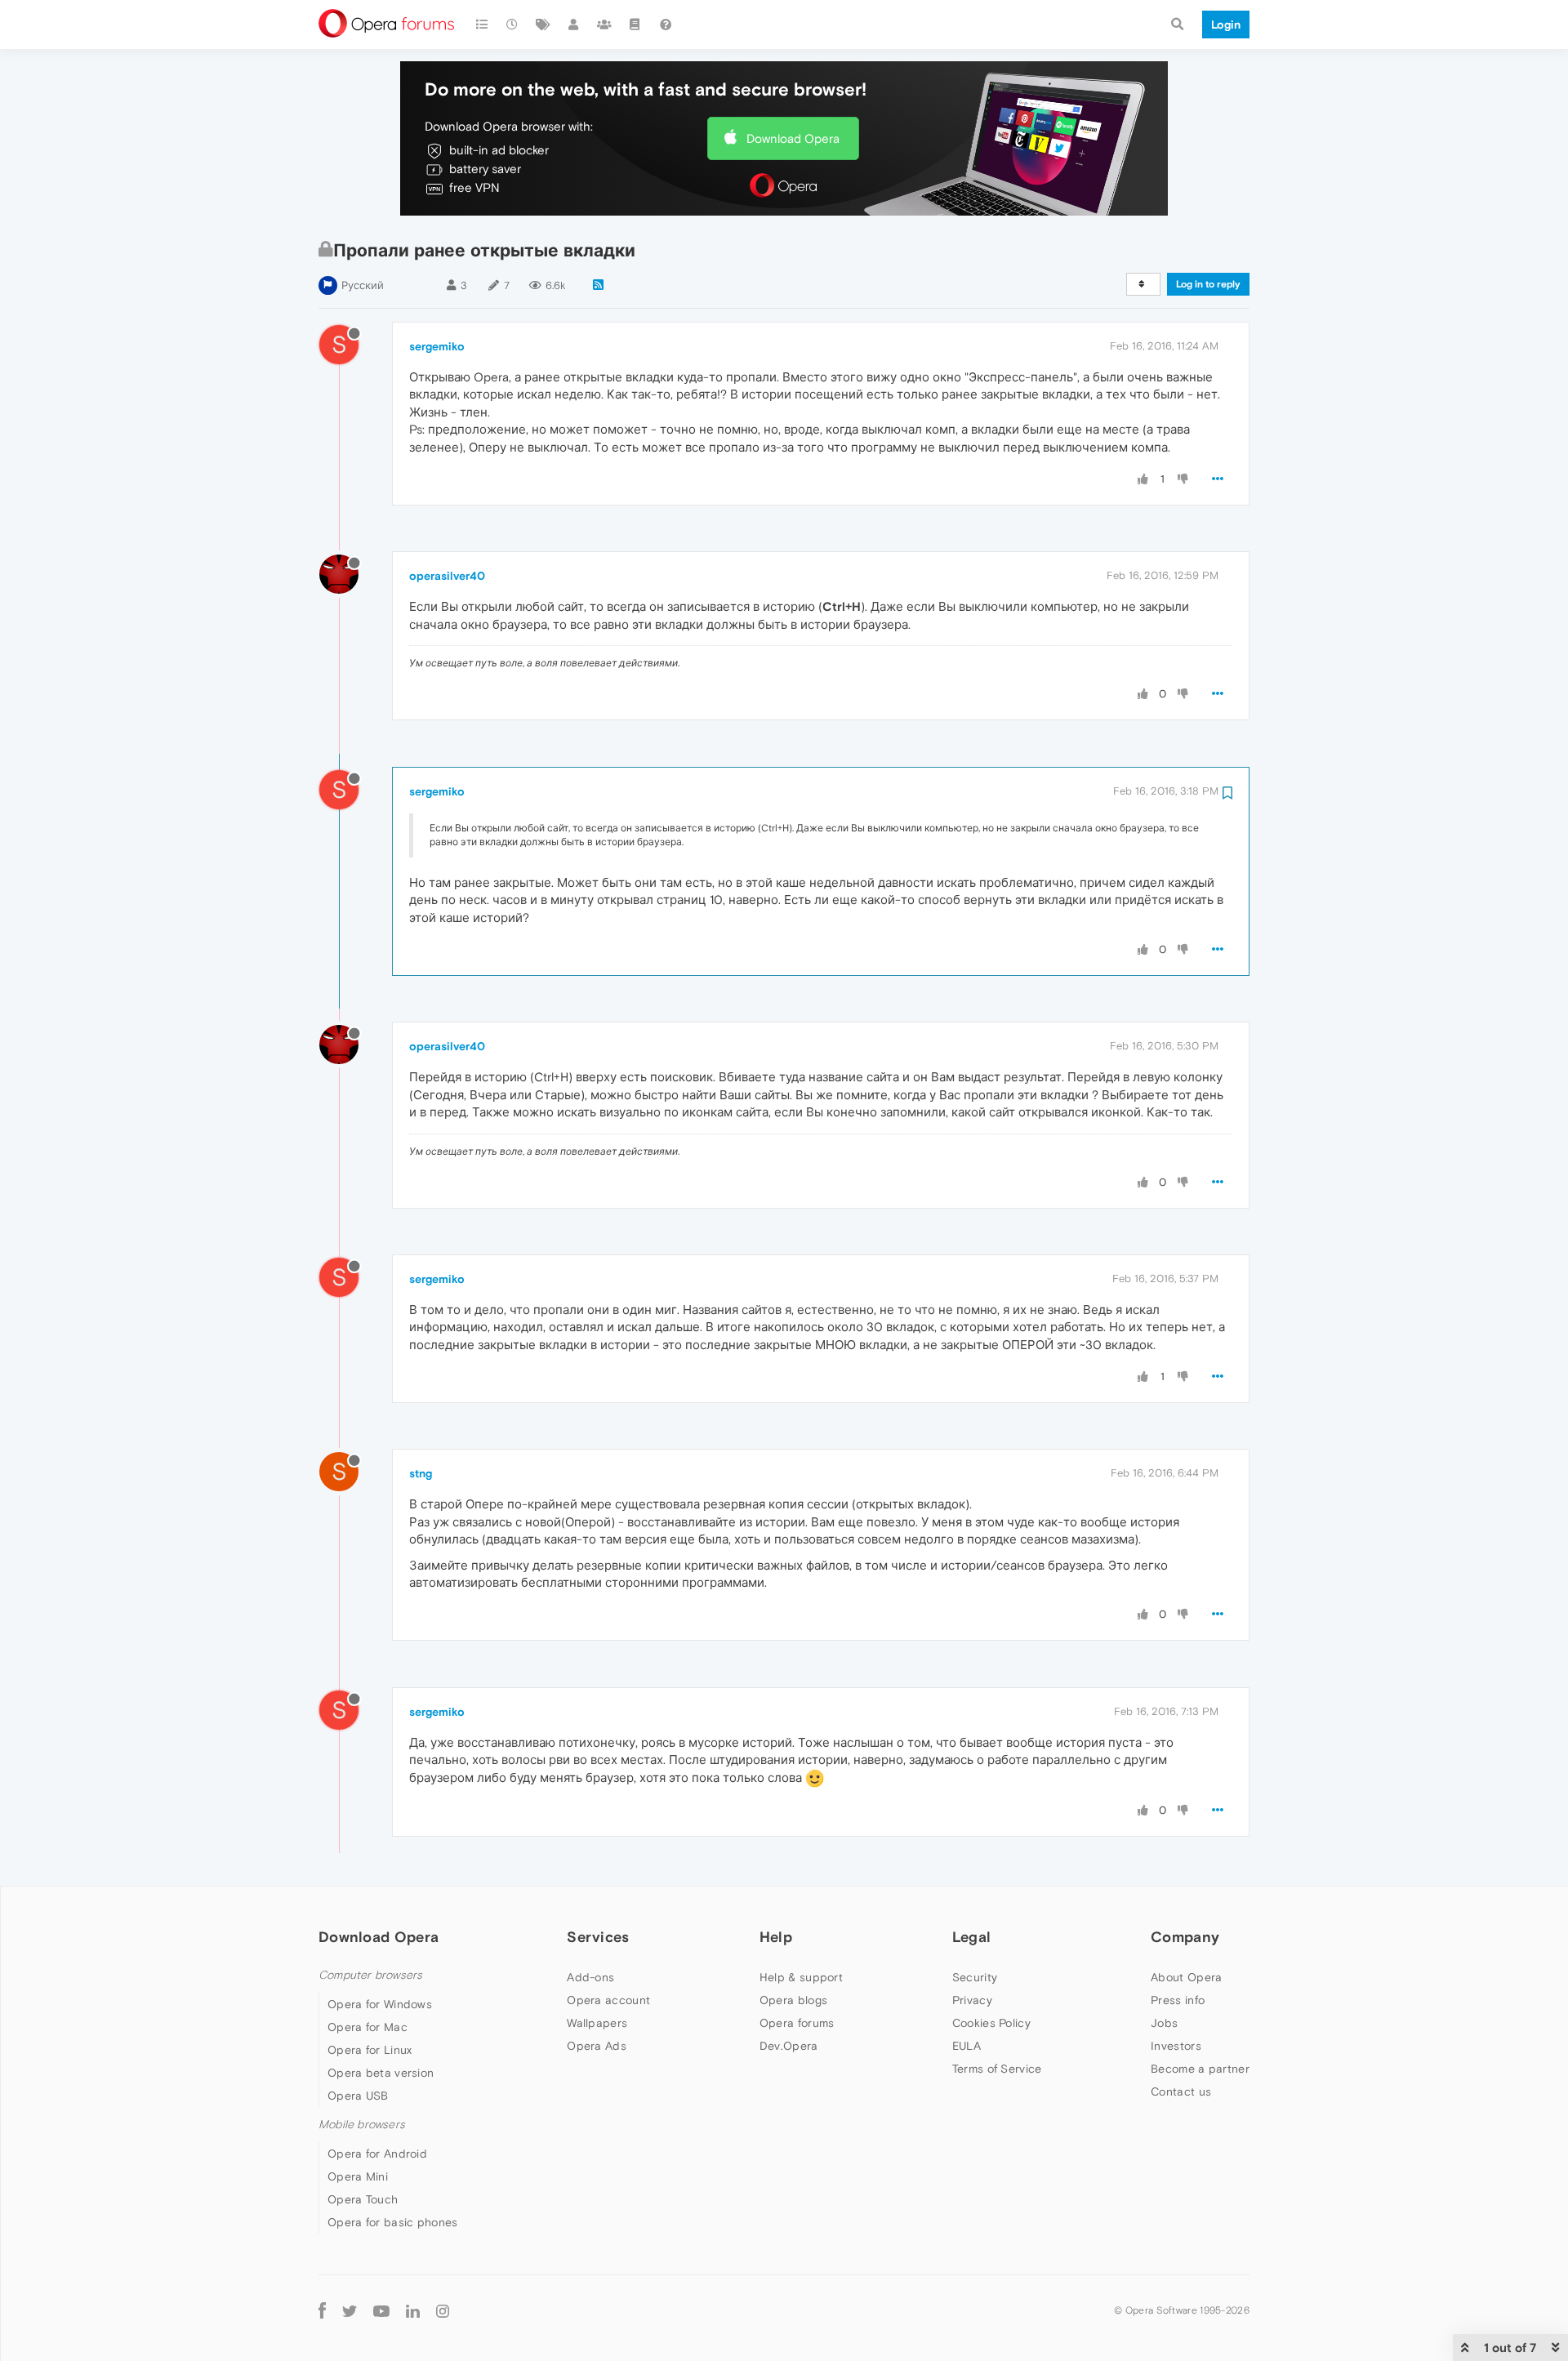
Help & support (801, 1977)
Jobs (1164, 2023)
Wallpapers (597, 2023)
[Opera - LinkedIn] (413, 2310)
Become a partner (1200, 2069)
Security (975, 1977)
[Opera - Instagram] (443, 2310)
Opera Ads (597, 2046)
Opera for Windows (380, 2004)
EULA (967, 2046)
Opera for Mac (367, 2027)
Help (776, 1937)
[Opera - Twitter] (350, 2310)
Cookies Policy (991, 2023)
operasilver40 (447, 576)
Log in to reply (1208, 284)
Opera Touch (363, 2199)
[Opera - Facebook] (322, 2310)
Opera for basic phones (393, 2222)
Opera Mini (358, 2176)
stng (421, 1473)
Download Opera (793, 138)
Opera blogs (793, 2000)
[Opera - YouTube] (381, 2310)
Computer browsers (370, 1975)
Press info (1178, 2000)
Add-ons (590, 1977)
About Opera (1186, 1977)
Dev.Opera (789, 2046)
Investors (1176, 2046)
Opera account (608, 2000)
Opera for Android (377, 2154)
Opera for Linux (370, 2050)
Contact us (1181, 2091)
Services (598, 1937)
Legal (972, 1937)
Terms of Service (997, 2069)
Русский (363, 285)
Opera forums (797, 2023)
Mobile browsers (362, 2125)
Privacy (972, 2000)
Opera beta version (381, 2073)
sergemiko (437, 346)
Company (1185, 1937)
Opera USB (358, 2096)
